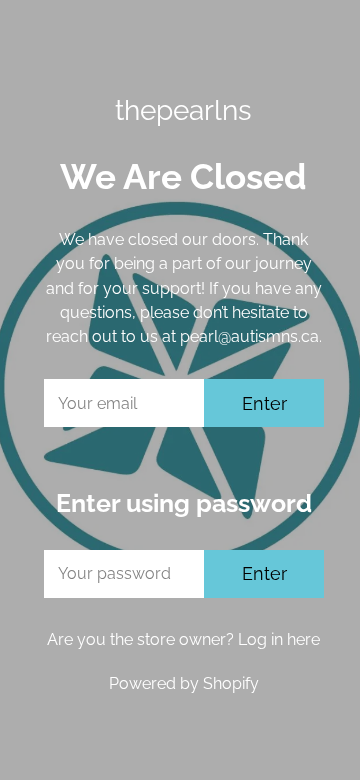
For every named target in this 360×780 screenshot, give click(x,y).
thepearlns (183, 110)
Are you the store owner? (183, 639)
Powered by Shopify (184, 683)
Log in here (279, 639)
